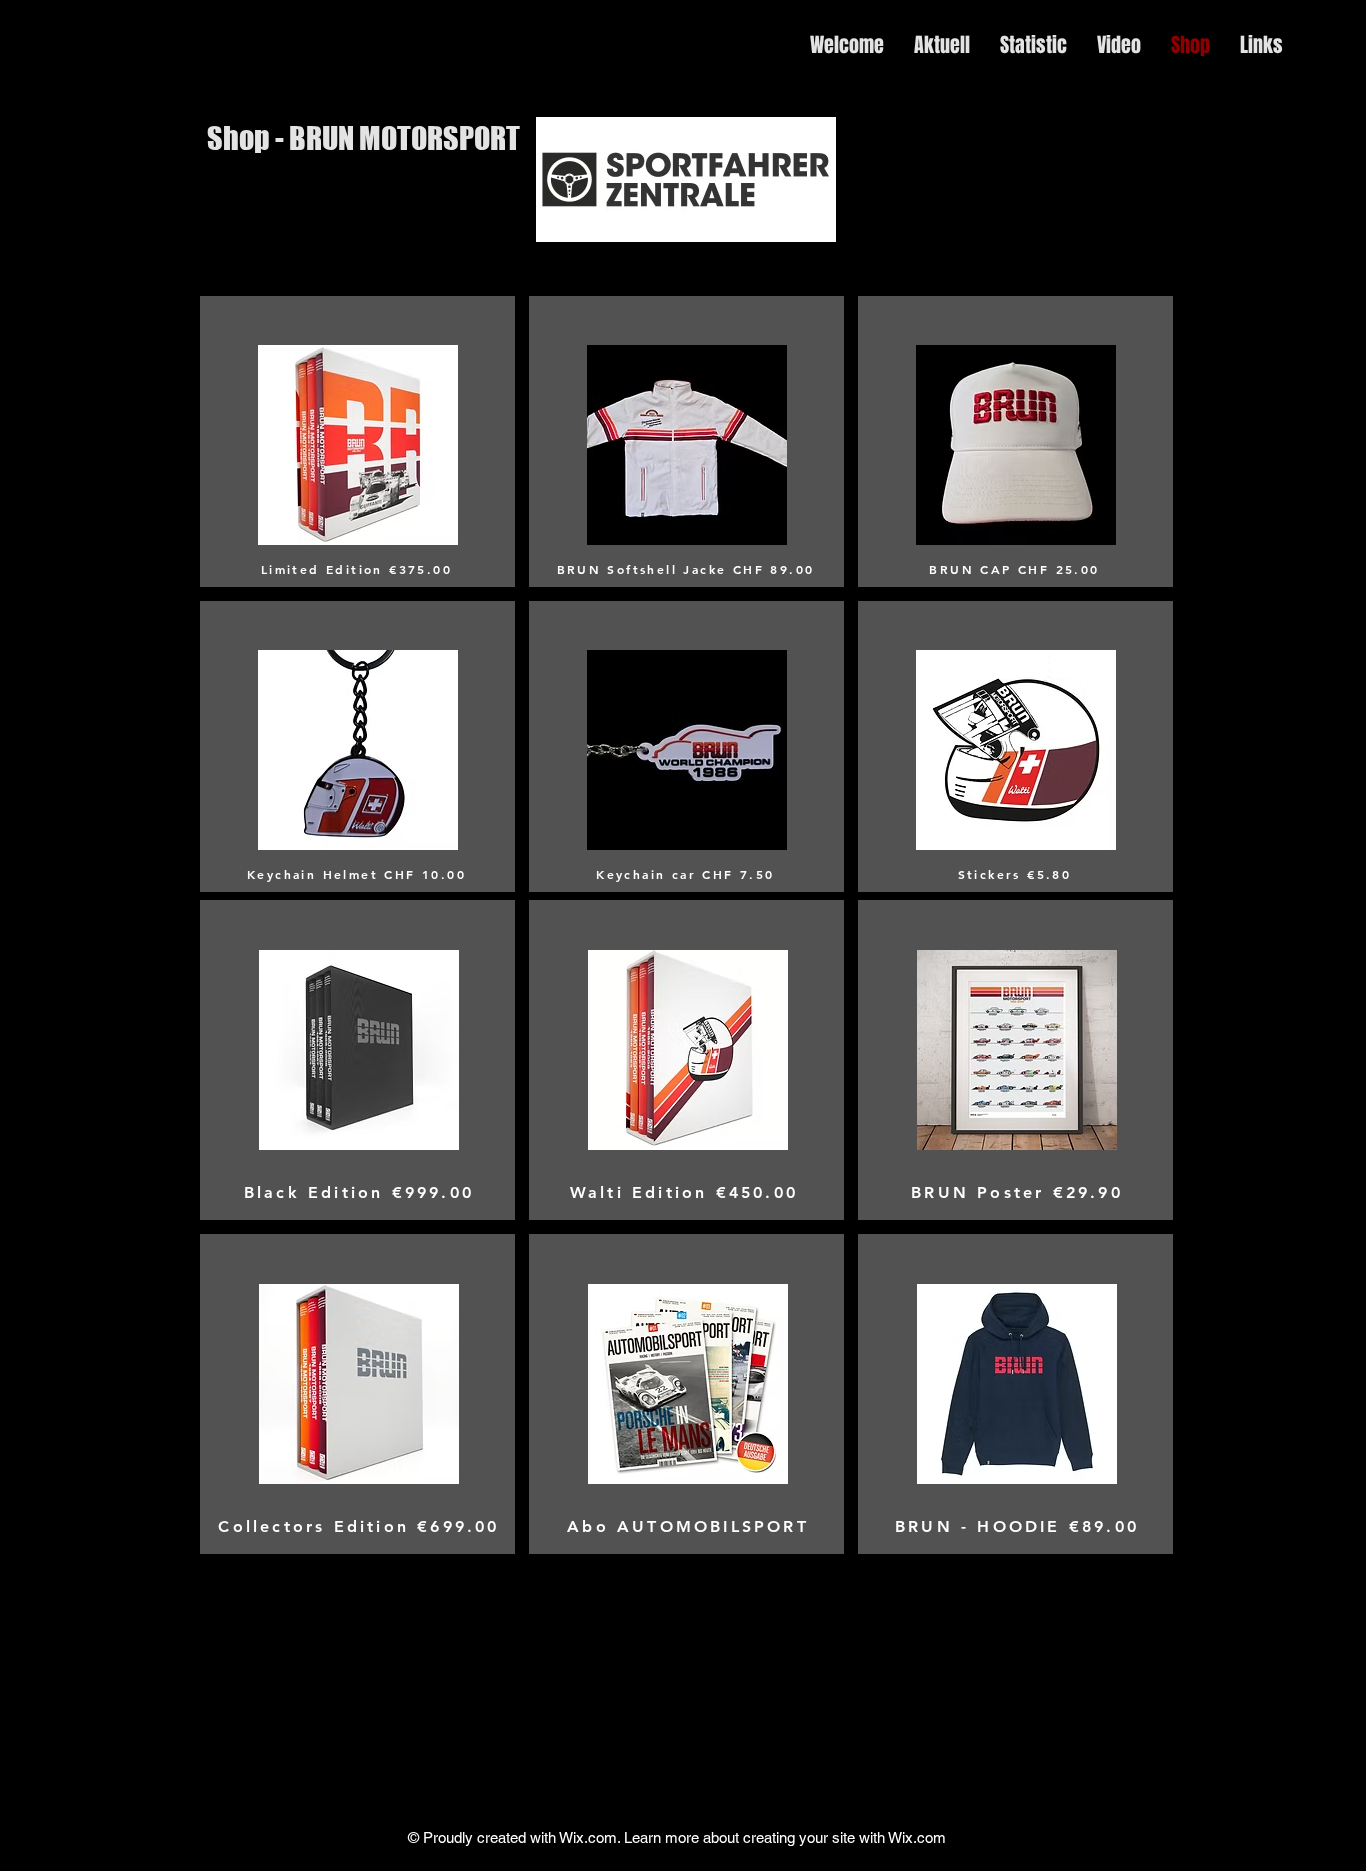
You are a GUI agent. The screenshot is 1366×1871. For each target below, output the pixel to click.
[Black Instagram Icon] (1326, 360)
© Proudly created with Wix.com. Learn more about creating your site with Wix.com (677, 1837)
